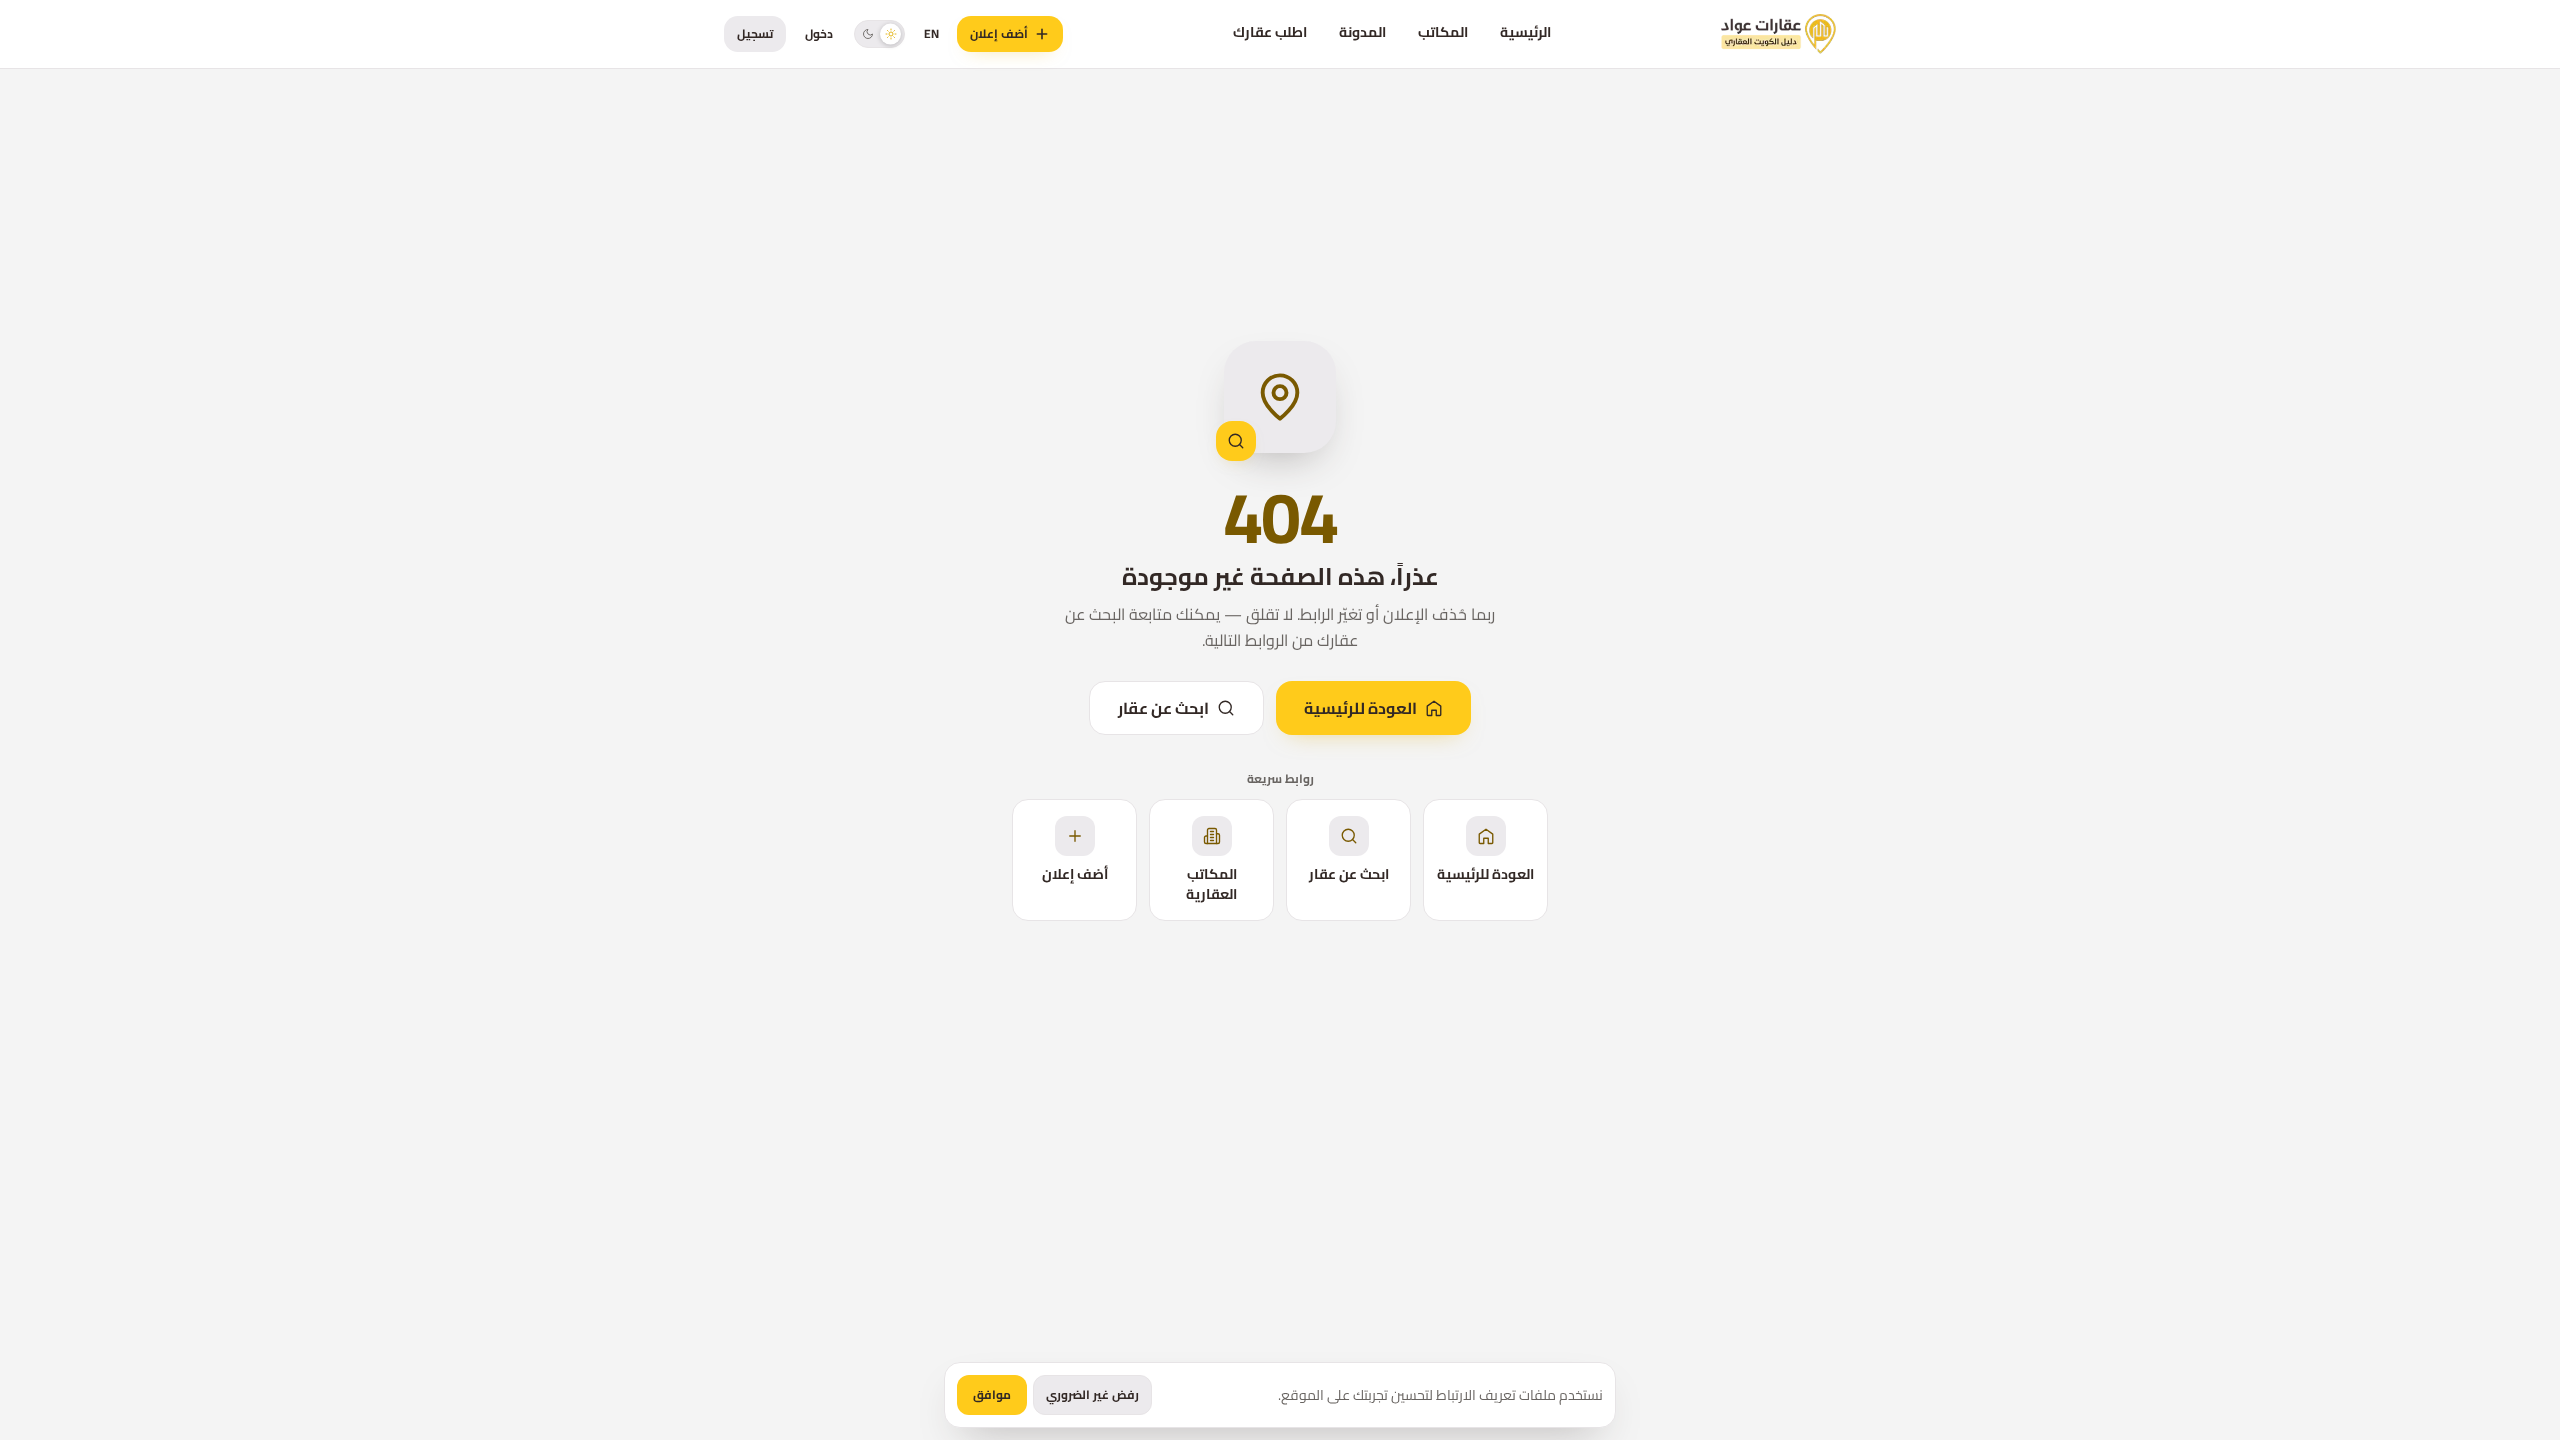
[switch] (879, 33)
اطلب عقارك (1270, 32)
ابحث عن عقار (1163, 708)
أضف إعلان (999, 33)
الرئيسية (1525, 32)
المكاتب (1443, 32)
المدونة (1362, 32)
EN (931, 33)
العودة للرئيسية (1360, 708)
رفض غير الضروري (1092, 1394)
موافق (992, 1394)
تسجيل (755, 33)
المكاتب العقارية (1211, 884)
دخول (819, 33)
